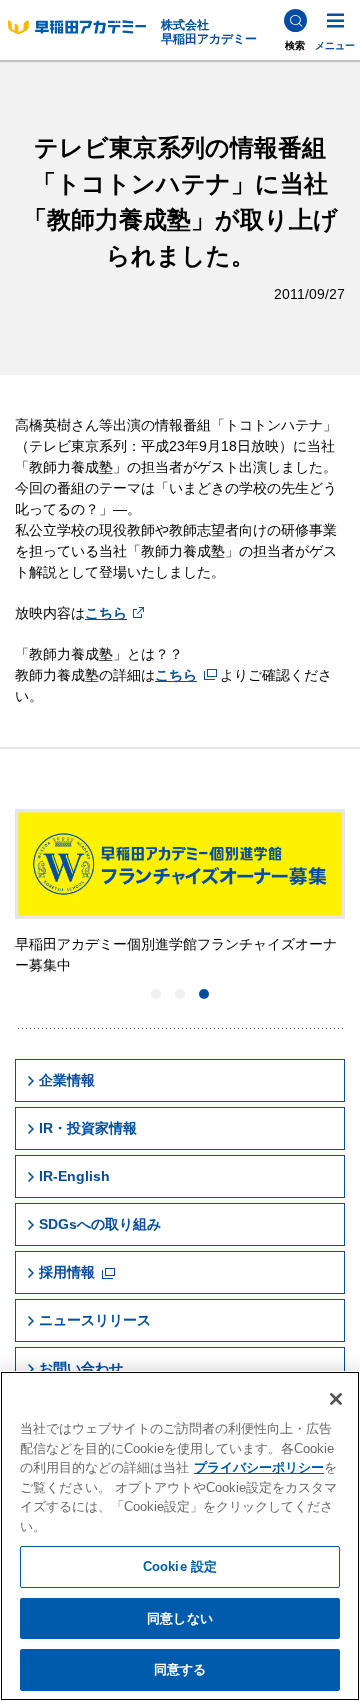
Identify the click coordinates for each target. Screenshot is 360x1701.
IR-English (74, 1176)
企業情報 (67, 1080)
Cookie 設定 (180, 1566)
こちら (106, 613)
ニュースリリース (95, 1320)
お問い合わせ (81, 1368)
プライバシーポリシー (259, 1467)
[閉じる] (336, 1399)
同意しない (180, 1618)
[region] (180, 1536)
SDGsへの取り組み (100, 1224)
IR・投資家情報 (88, 1128)
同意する (180, 1669)
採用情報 (67, 1272)
